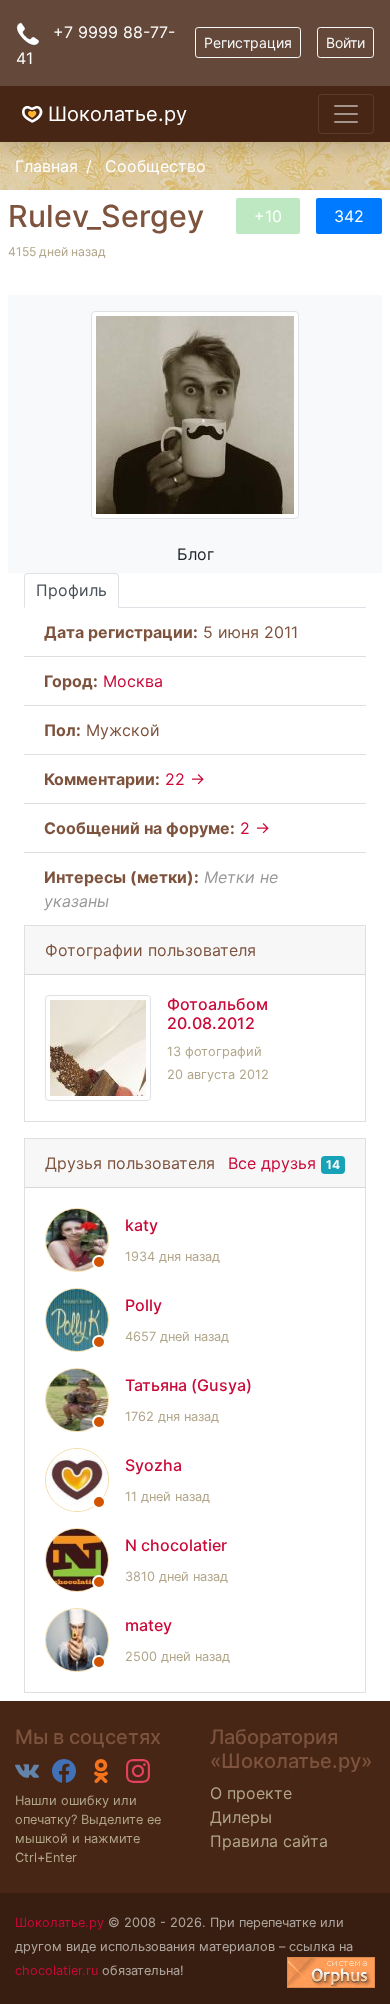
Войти (345, 42)
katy (141, 1225)
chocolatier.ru (56, 1970)
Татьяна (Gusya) (188, 1385)
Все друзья (272, 1163)
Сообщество (155, 166)
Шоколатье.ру (117, 114)
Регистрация (248, 42)
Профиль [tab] (71, 590)
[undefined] (331, 1972)
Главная (46, 166)
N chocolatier (176, 1545)
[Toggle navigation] (346, 114)
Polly (143, 1305)
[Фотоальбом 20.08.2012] (98, 1048)
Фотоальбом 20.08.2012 (217, 1013)
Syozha (153, 1465)
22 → (185, 779)
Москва (133, 681)
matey (148, 1625)
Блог (195, 554)
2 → (255, 828)
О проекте (251, 1793)
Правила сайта (269, 1841)
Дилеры (241, 1817)
